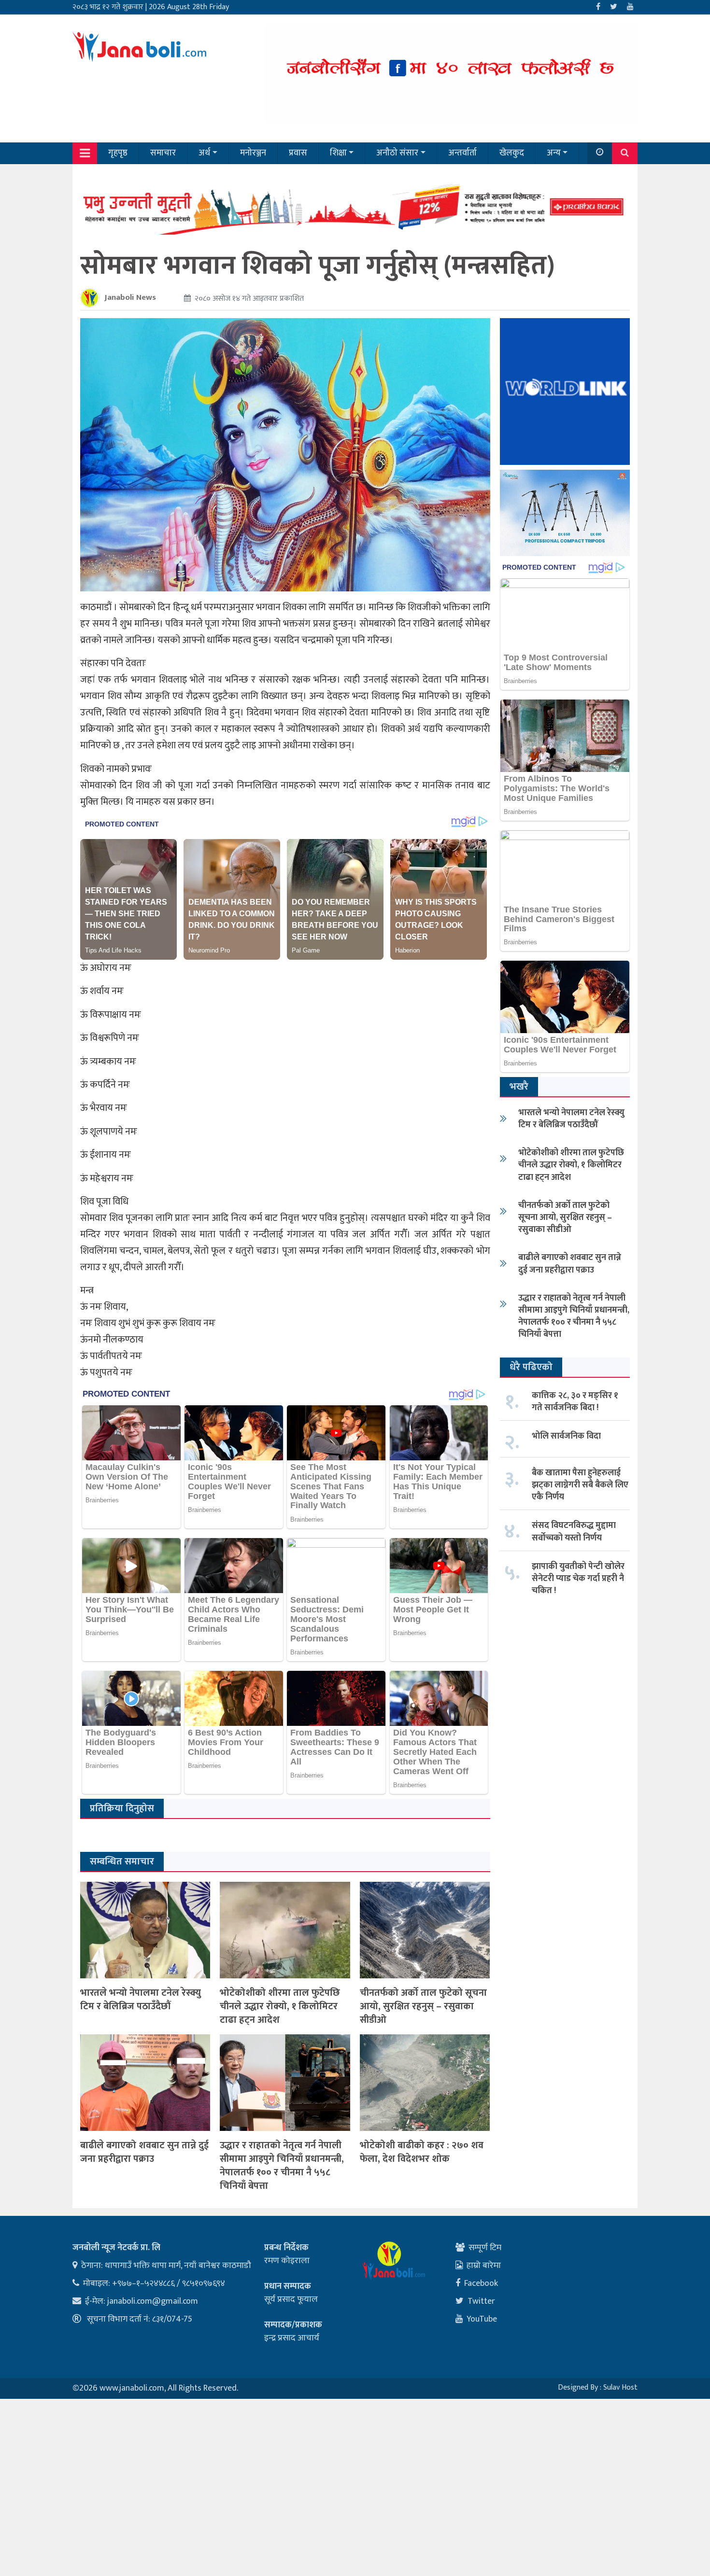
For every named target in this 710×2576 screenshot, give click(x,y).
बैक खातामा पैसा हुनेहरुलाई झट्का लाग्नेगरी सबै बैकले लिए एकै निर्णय (580, 1485)
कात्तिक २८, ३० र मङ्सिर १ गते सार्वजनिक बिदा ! (575, 1402)
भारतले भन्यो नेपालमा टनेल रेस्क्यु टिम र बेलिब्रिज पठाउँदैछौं (141, 2000)
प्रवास (298, 153)
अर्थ (204, 153)
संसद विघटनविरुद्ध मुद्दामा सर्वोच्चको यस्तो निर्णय (574, 1532)
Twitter (481, 2301)
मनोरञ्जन (253, 153)
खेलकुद (512, 153)
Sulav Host (620, 2387)
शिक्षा (338, 153)
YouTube (482, 2319)
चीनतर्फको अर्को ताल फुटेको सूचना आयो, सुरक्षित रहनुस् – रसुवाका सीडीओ (423, 2006)
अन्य (554, 153)
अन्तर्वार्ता (462, 153)
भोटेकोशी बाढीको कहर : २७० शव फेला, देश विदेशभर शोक (422, 2152)
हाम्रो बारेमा (484, 2266)
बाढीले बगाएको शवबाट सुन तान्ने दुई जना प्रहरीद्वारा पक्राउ (144, 2152)
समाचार (163, 153)
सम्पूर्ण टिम (485, 2248)
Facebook (481, 2283)
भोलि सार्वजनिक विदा (566, 1436)
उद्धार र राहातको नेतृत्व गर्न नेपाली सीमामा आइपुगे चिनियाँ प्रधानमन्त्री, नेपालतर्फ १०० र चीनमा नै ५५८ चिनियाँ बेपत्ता (282, 2166)
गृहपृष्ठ (118, 153)
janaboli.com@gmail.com (153, 2301)
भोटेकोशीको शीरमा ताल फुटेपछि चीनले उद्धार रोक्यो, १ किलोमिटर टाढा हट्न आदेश (280, 2006)
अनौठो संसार (397, 153)
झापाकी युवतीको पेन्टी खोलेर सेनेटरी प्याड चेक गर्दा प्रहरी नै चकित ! (578, 1579)
